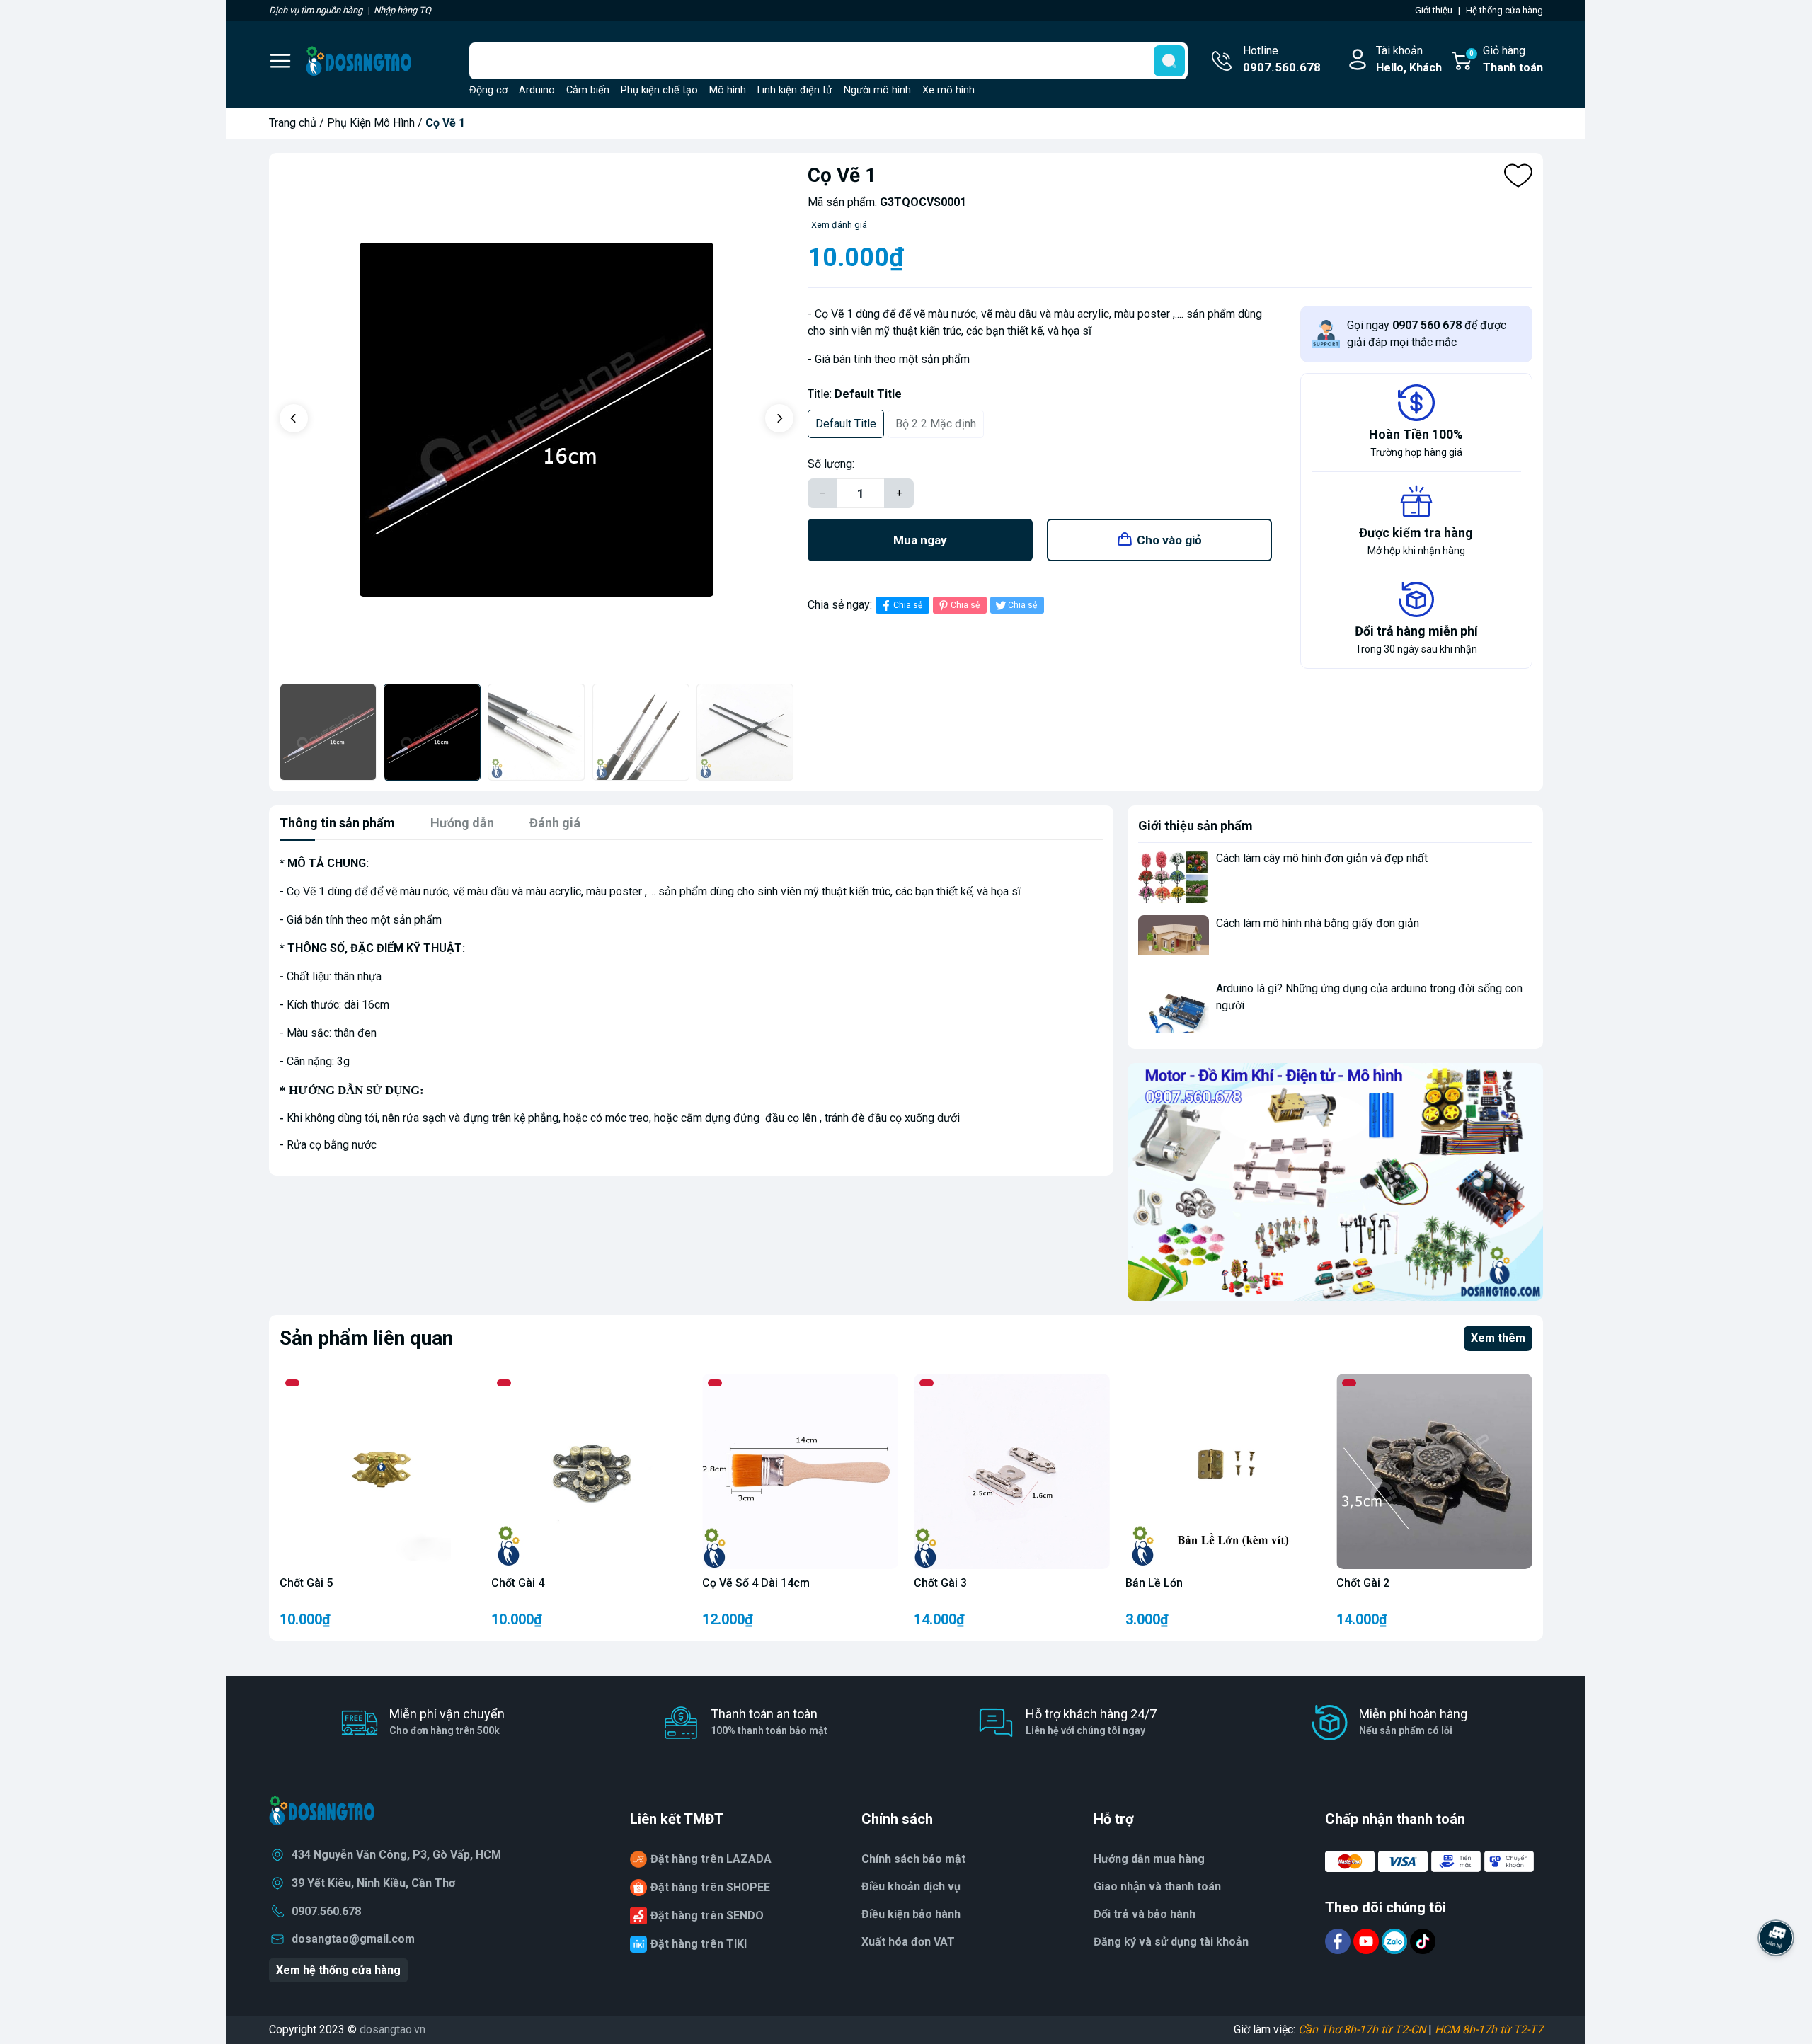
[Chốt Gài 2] (1434, 1472)
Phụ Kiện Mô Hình (371, 123)
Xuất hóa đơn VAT (908, 1942)
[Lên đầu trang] (1776, 1977)
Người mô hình (877, 90)
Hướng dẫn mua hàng (1149, 1859)
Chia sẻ (908, 605)
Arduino (537, 90)
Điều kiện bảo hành (911, 1914)
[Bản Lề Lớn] (1223, 1472)
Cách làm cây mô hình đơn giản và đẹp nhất (1322, 858)
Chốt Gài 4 (518, 1583)
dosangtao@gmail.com (353, 1939)
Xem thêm (1498, 1338)
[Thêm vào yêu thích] (1518, 176)
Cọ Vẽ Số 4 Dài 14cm (756, 1583)
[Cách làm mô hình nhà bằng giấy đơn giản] (1174, 942)
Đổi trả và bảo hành (1145, 1914)
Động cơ (488, 90)
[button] (294, 418)
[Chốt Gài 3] (1012, 1472)
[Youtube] (1367, 1941)
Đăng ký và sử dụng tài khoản (1171, 1942)
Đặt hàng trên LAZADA (711, 1859)
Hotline (1282, 59)
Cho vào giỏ (1169, 540)
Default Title (846, 424)
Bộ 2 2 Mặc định (936, 424)
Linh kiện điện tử (795, 90)
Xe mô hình (948, 90)
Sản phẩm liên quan (366, 1338)
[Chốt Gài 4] (589, 1472)
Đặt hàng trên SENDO (707, 1916)
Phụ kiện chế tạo (659, 90)
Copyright (294, 2029)
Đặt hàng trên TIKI (699, 1944)
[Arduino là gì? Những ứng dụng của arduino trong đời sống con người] (1174, 1007)
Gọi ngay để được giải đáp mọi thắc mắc (1427, 334)
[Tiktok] (1423, 1941)
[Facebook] (1339, 1941)
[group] (537, 420)
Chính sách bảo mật (913, 1859)
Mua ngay (920, 540)
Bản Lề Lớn (1154, 1583)
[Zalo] (1396, 1941)
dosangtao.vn (392, 2029)
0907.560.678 (326, 1911)
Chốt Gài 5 (306, 1583)
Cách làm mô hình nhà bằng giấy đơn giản (1318, 923)
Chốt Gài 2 (1363, 1583)
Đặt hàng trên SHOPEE (710, 1887)
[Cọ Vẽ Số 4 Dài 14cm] (800, 1472)
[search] (1169, 61)
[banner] (1335, 1182)
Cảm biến (588, 90)
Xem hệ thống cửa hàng (338, 1970)
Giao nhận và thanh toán (1157, 1887)
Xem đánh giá (839, 225)
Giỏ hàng (1506, 59)
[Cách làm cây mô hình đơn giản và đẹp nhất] (1174, 877)
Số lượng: (831, 464)
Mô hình (728, 90)
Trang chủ (293, 123)
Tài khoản (1409, 59)
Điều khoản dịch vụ (911, 1887)
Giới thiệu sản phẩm (1195, 826)
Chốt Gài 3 (940, 1583)
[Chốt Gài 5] (378, 1472)
